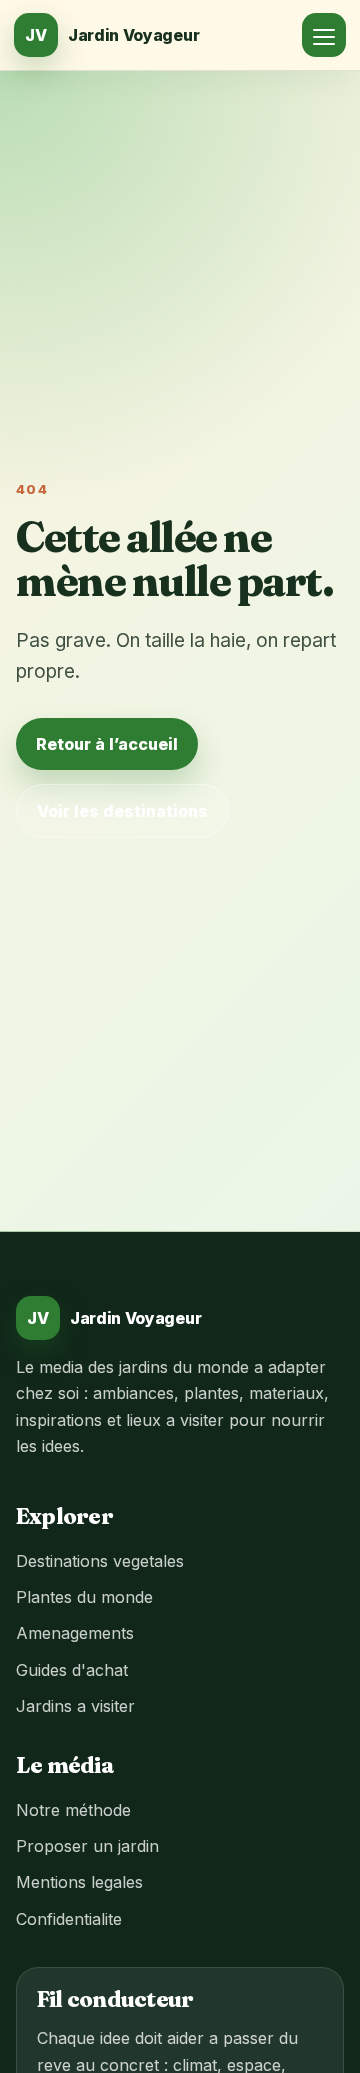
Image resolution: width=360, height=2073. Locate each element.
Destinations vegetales (100, 1561)
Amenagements (75, 1633)
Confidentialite (69, 1919)
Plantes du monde (84, 1597)
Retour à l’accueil (107, 744)
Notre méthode (73, 1810)
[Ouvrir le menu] (324, 35)
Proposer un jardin (87, 1846)
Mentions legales (79, 1882)
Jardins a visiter (75, 1706)
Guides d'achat (72, 1670)
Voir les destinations (122, 811)
